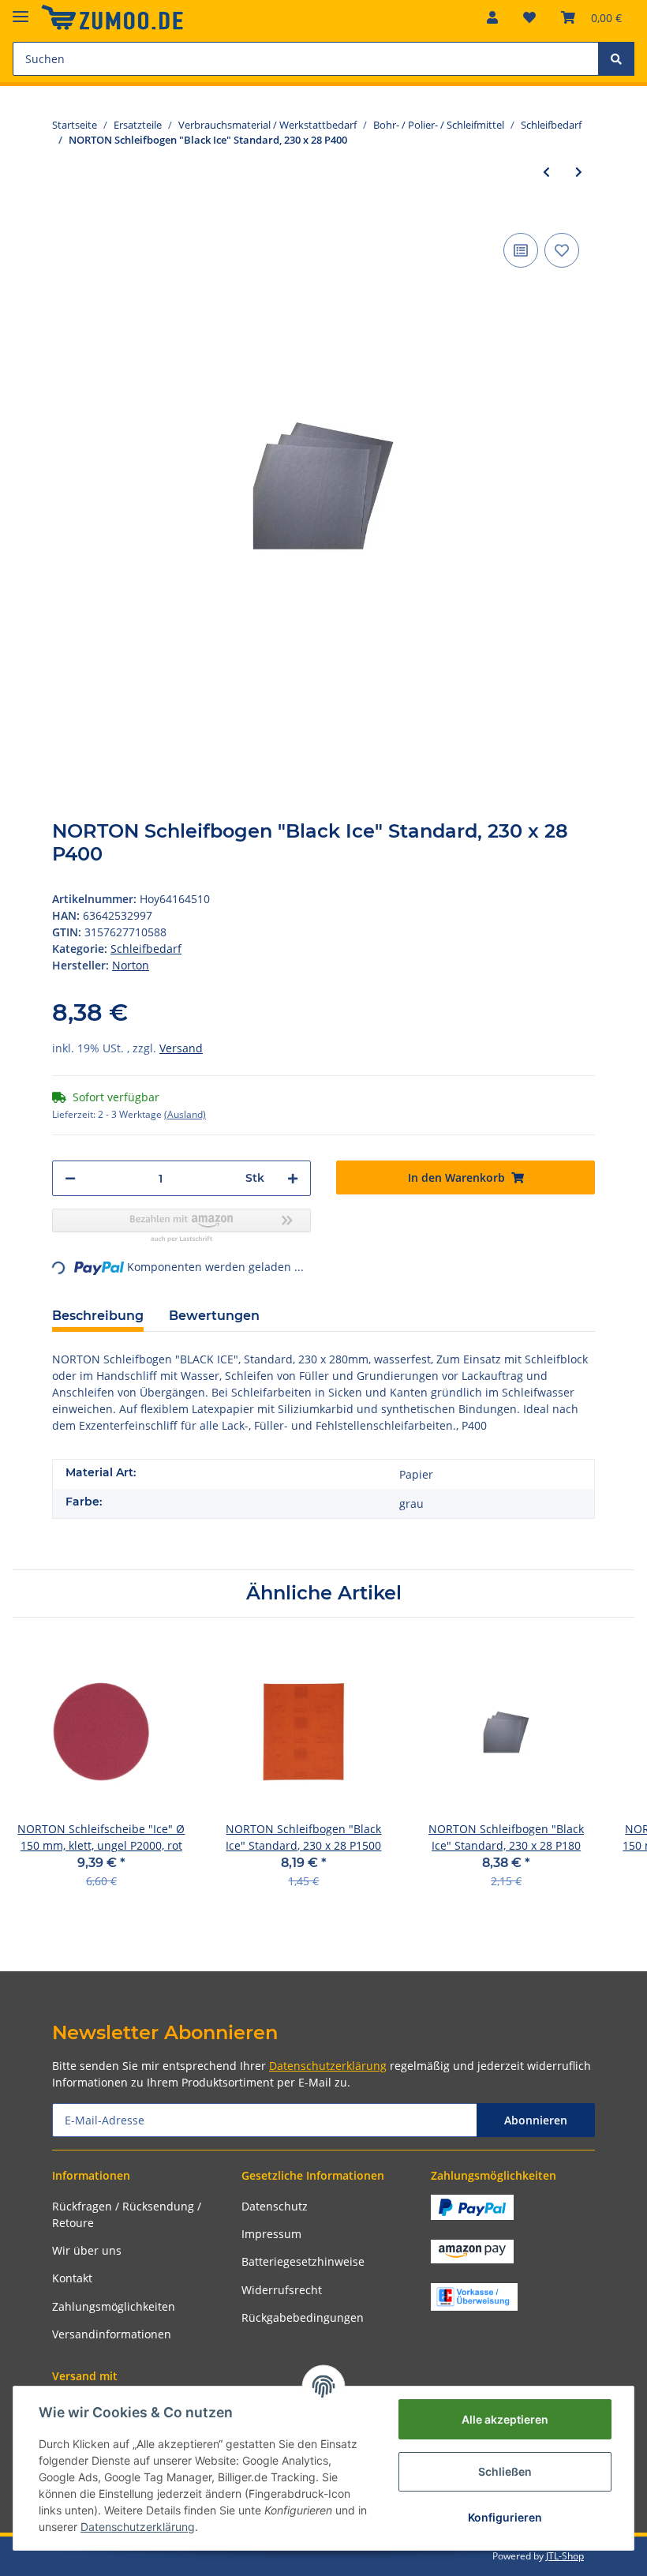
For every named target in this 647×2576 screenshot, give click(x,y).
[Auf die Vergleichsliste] (521, 250)
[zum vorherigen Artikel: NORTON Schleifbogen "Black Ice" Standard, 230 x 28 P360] (546, 172)
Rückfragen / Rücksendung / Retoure (127, 2214)
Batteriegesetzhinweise (303, 2261)
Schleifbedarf (146, 949)
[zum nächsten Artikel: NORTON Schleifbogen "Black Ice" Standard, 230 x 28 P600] (579, 172)
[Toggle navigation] (21, 10)
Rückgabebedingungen (303, 2317)
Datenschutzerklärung (328, 2066)
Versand (181, 1048)
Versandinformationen (112, 2334)
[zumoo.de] (112, 18)
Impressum (271, 2234)
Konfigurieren (505, 2517)
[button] (492, 17)
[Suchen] (616, 59)
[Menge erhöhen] (293, 1178)
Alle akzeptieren (505, 2419)
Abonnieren (536, 2120)
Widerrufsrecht (282, 2290)
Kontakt (72, 2278)
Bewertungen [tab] (214, 1316)
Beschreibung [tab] (98, 1316)
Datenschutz (275, 2206)
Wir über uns (87, 2250)
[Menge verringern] (70, 1178)
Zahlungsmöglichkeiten (114, 2306)
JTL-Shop (565, 2556)
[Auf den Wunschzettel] (562, 250)
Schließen (505, 2471)
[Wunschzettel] (529, 17)
